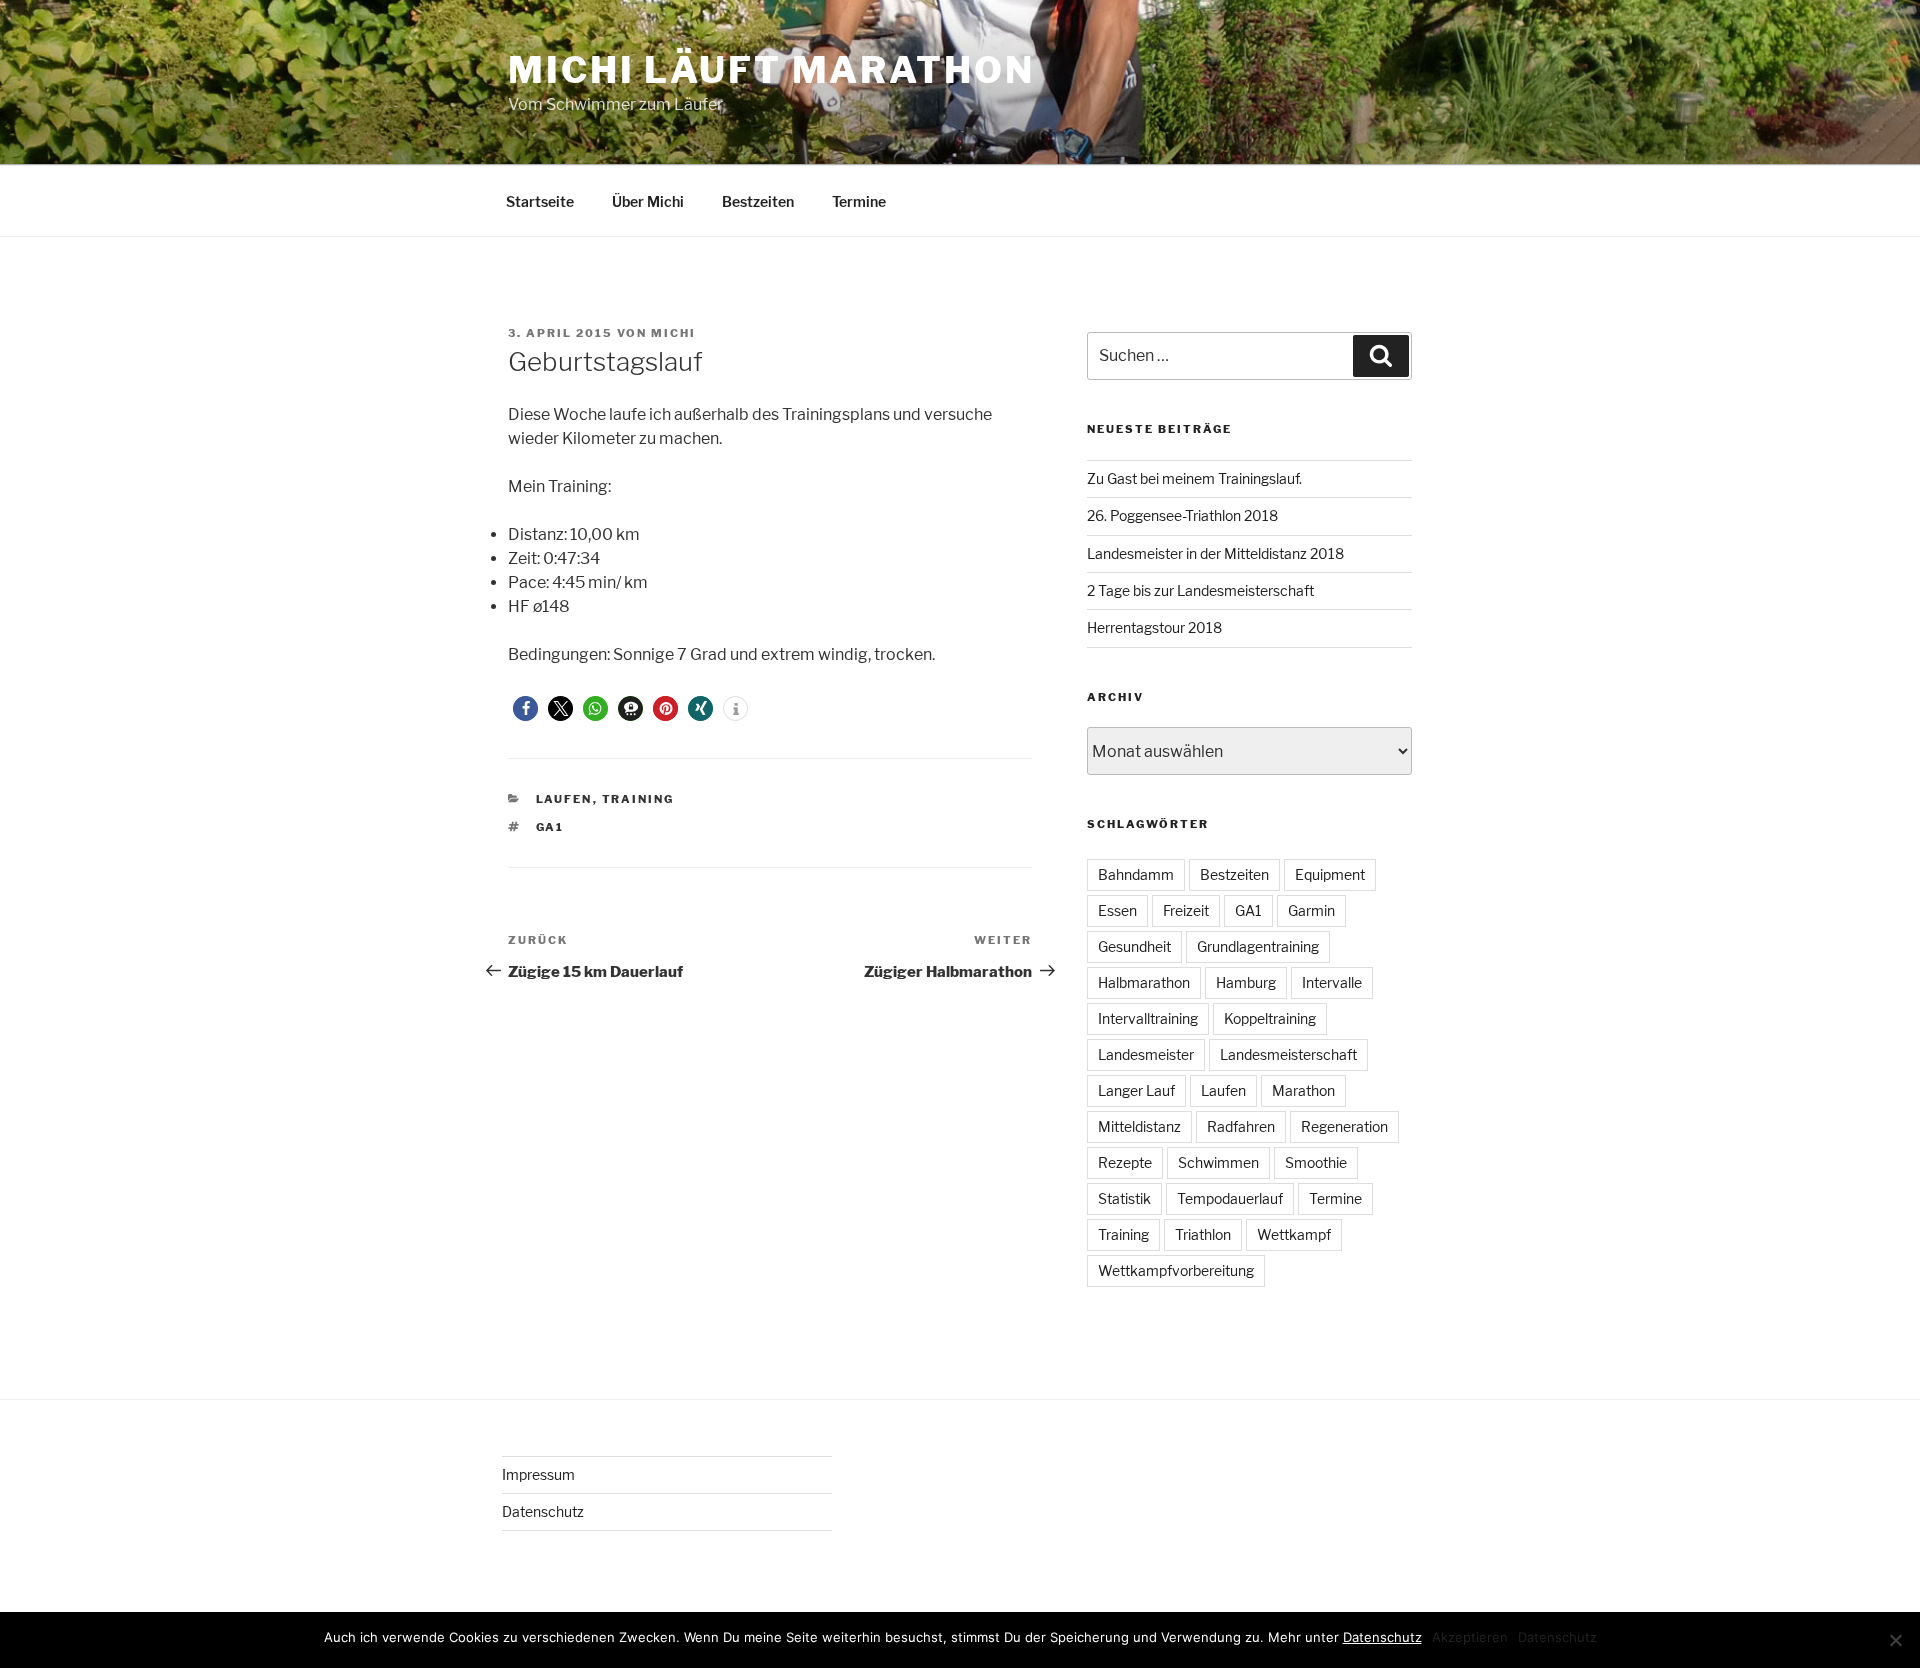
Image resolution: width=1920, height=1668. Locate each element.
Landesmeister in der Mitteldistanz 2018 (1215, 553)
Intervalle (1332, 982)
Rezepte (1125, 1162)
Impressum (538, 1474)
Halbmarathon (1144, 982)
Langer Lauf (1136, 1090)
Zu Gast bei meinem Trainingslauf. (1194, 478)
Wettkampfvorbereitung (1176, 1270)
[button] (525, 708)
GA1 (550, 827)
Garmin (1311, 910)
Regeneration (1344, 1126)
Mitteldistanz (1139, 1126)
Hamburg (1246, 982)
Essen (1117, 910)
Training (638, 799)
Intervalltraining (1148, 1018)
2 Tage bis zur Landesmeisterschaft (1200, 590)
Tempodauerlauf (1230, 1198)
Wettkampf (1294, 1234)
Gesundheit (1134, 946)
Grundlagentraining (1258, 946)
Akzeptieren (1470, 1637)
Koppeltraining (1270, 1018)
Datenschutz (543, 1511)
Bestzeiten (758, 201)
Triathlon (1203, 1234)
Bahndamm (1136, 874)
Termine (859, 201)
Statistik (1124, 1198)
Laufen (564, 799)
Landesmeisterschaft (1288, 1054)
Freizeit (1186, 910)
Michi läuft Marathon (771, 70)
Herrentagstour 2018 (1154, 627)
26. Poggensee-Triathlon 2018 (1182, 515)
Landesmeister (1146, 1054)
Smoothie (1316, 1162)
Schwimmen (1218, 1162)
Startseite (540, 201)
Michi (673, 333)
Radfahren (1241, 1126)
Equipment (1330, 874)
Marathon (1303, 1090)
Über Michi (648, 201)
